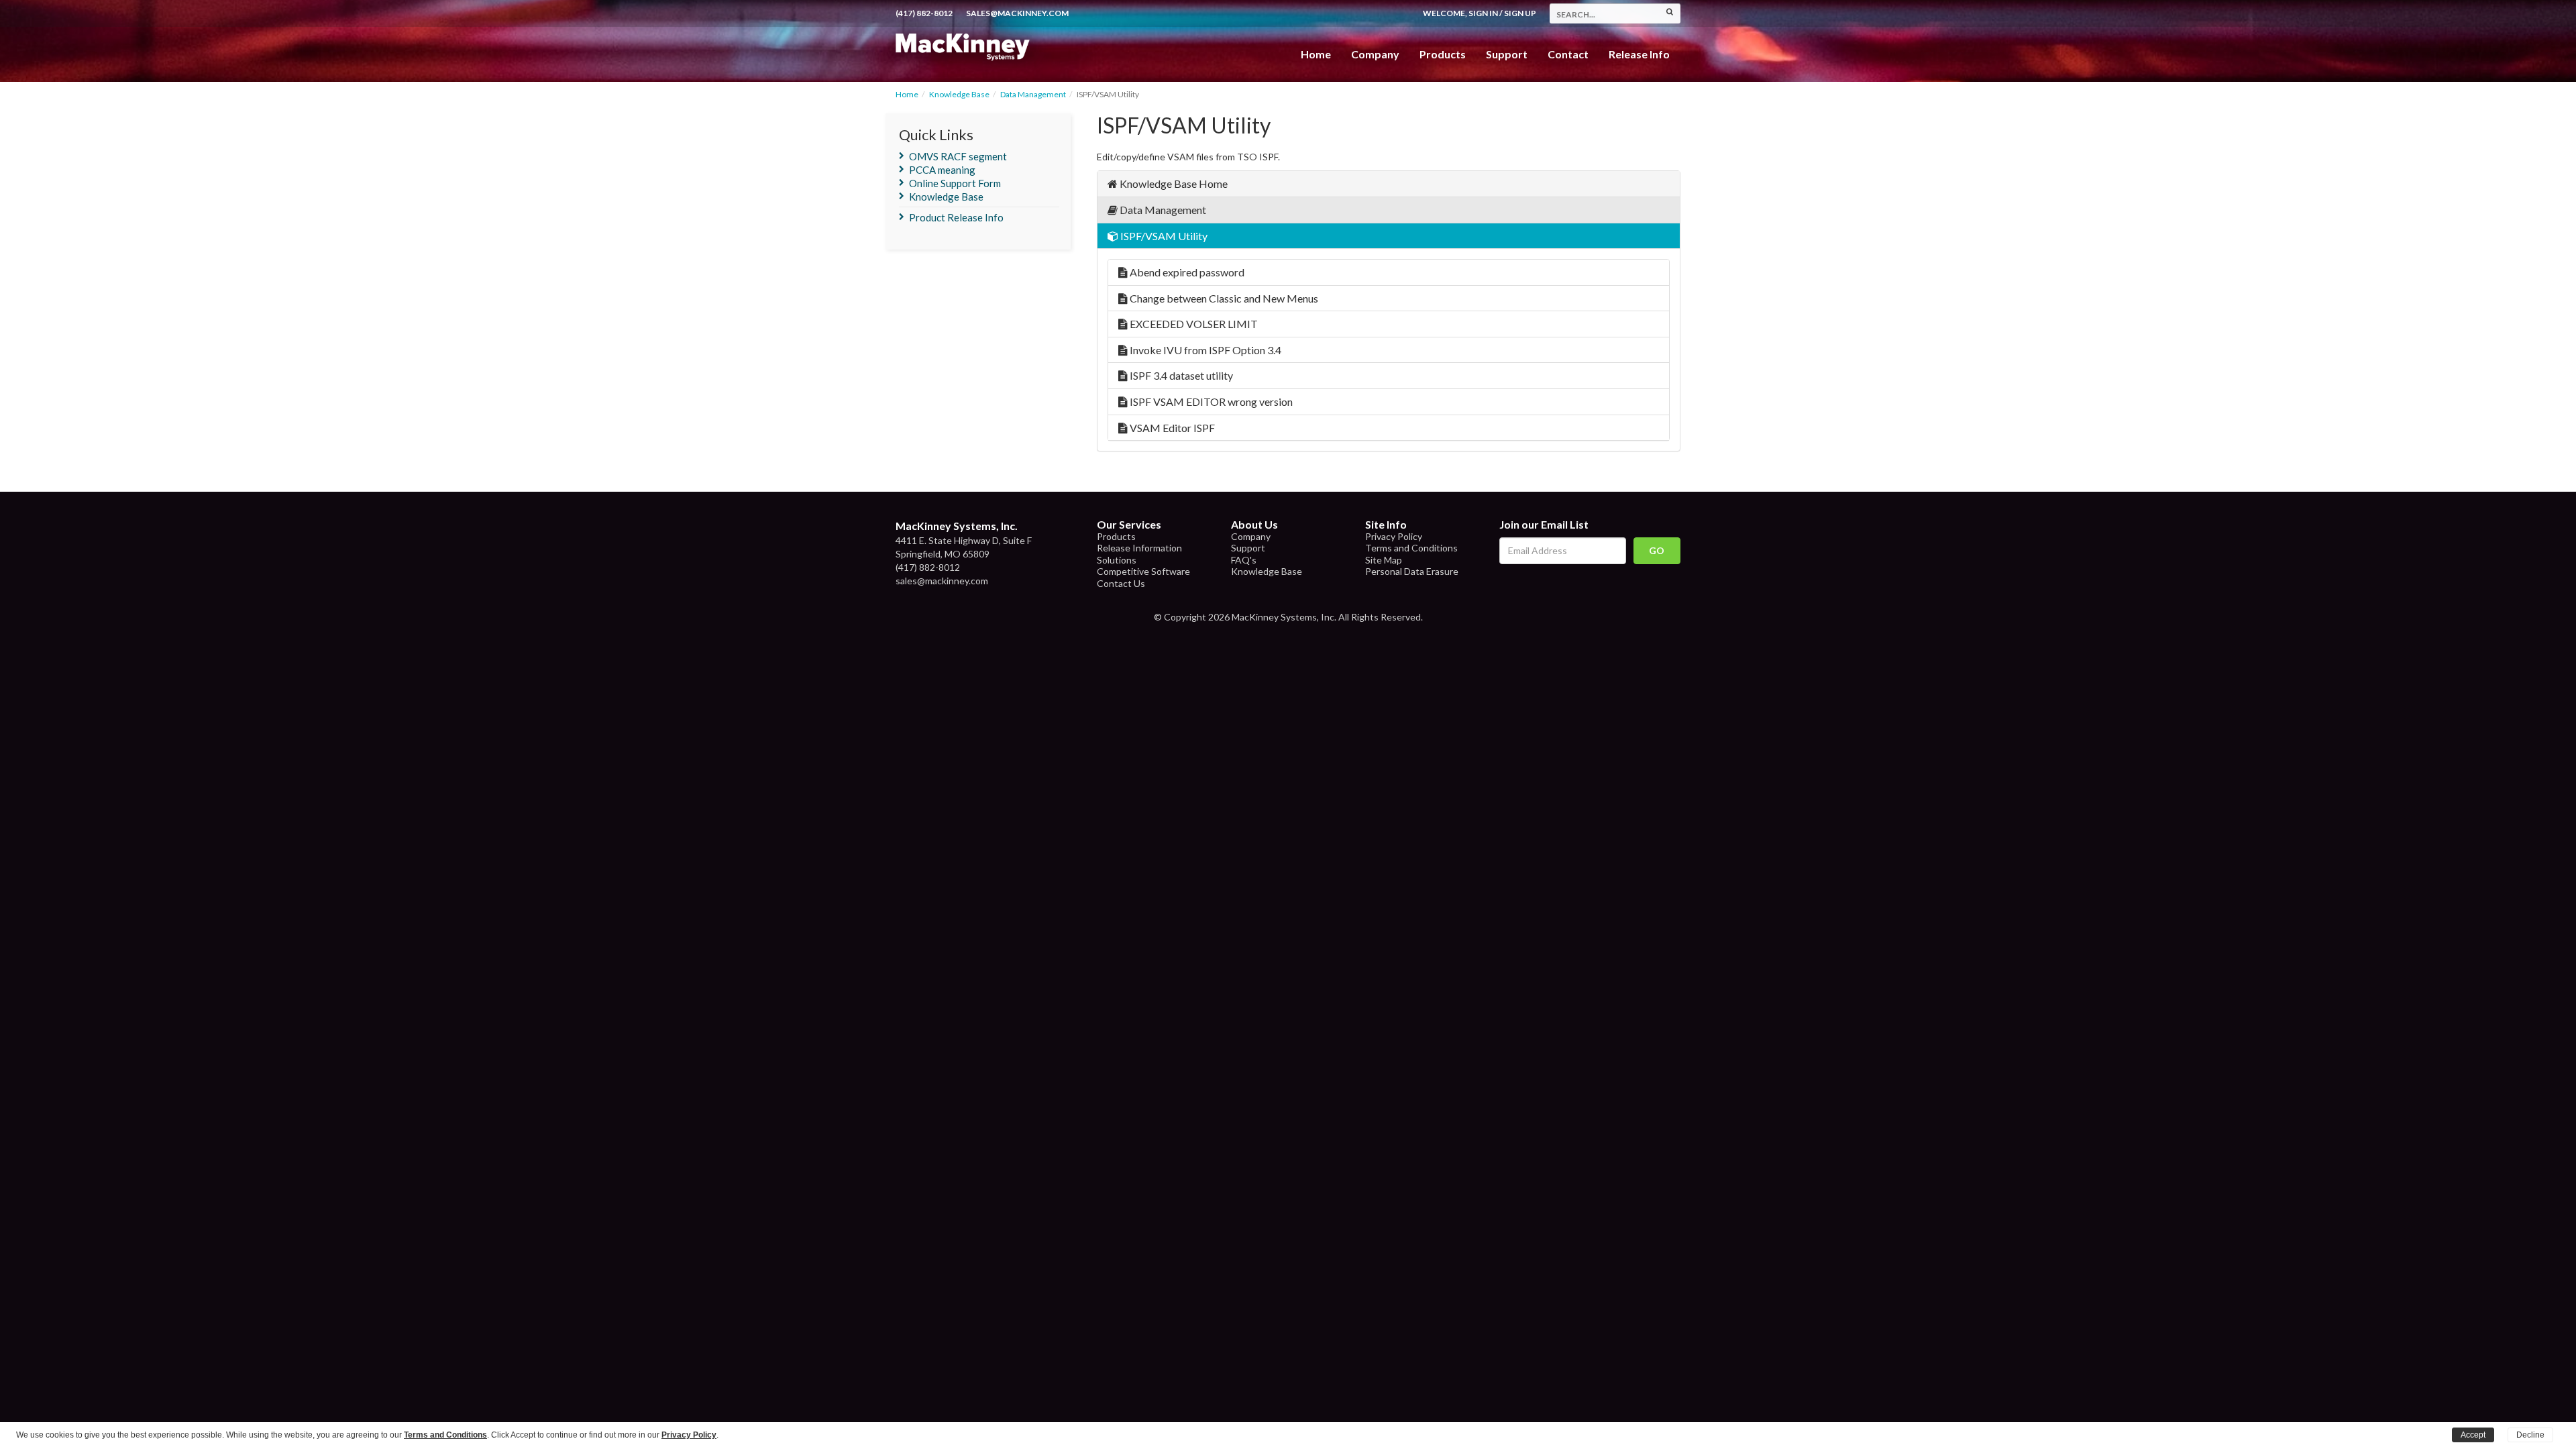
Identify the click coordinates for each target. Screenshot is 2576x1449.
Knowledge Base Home (1173, 183)
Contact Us (1121, 583)
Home (1316, 54)
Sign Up (1520, 13)
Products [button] (1443, 54)
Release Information (1139, 548)
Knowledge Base (959, 94)
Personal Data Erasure (1412, 571)
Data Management (1033, 94)
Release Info (1639, 54)
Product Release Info (956, 217)
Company (1375, 54)
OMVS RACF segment (958, 156)
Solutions (1117, 560)
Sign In (1483, 13)
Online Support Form (955, 183)
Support (1507, 54)
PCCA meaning (942, 170)
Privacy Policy (1394, 536)
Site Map (1384, 560)
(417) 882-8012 (924, 13)
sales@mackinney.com (1017, 13)
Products (1116, 536)
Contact (1568, 54)
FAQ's (1244, 560)
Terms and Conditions (1411, 548)
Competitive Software (1143, 571)
